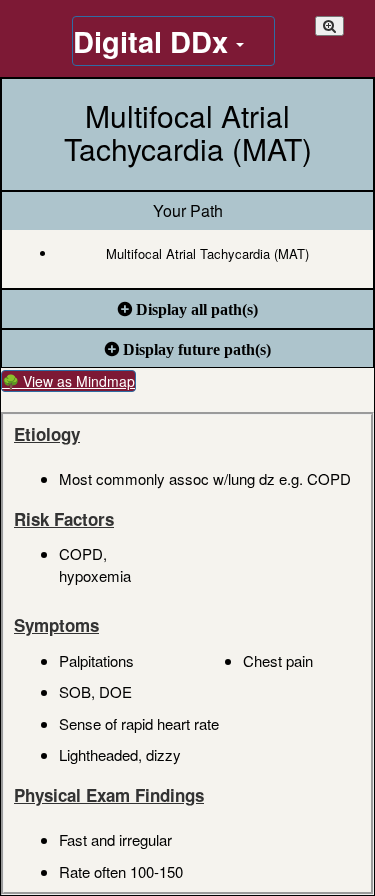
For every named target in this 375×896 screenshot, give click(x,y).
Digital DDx (154, 41)
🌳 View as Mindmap (68, 381)
